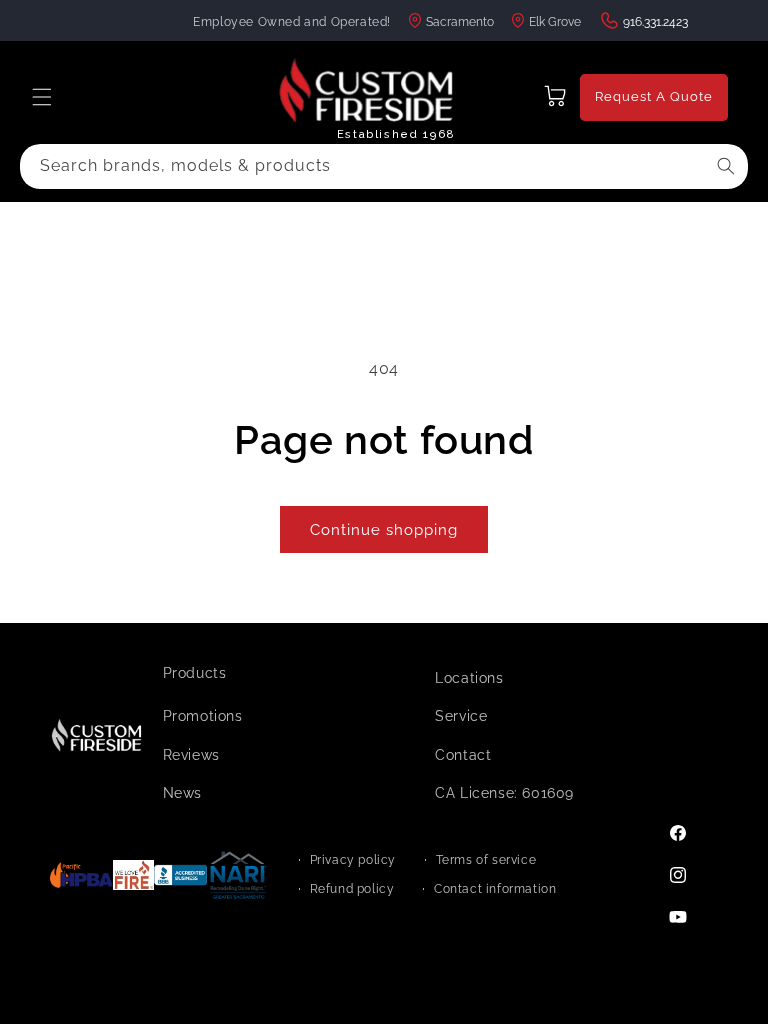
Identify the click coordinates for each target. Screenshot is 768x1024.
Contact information (495, 889)
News (182, 793)
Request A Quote (654, 96)
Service (461, 716)
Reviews (191, 755)
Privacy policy (353, 860)
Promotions (203, 716)
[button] (42, 97)
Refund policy (352, 889)
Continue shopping (384, 530)
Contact (463, 755)
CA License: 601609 (504, 793)
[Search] (726, 166)
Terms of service (486, 860)
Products (195, 673)
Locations (469, 678)
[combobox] (384, 166)
